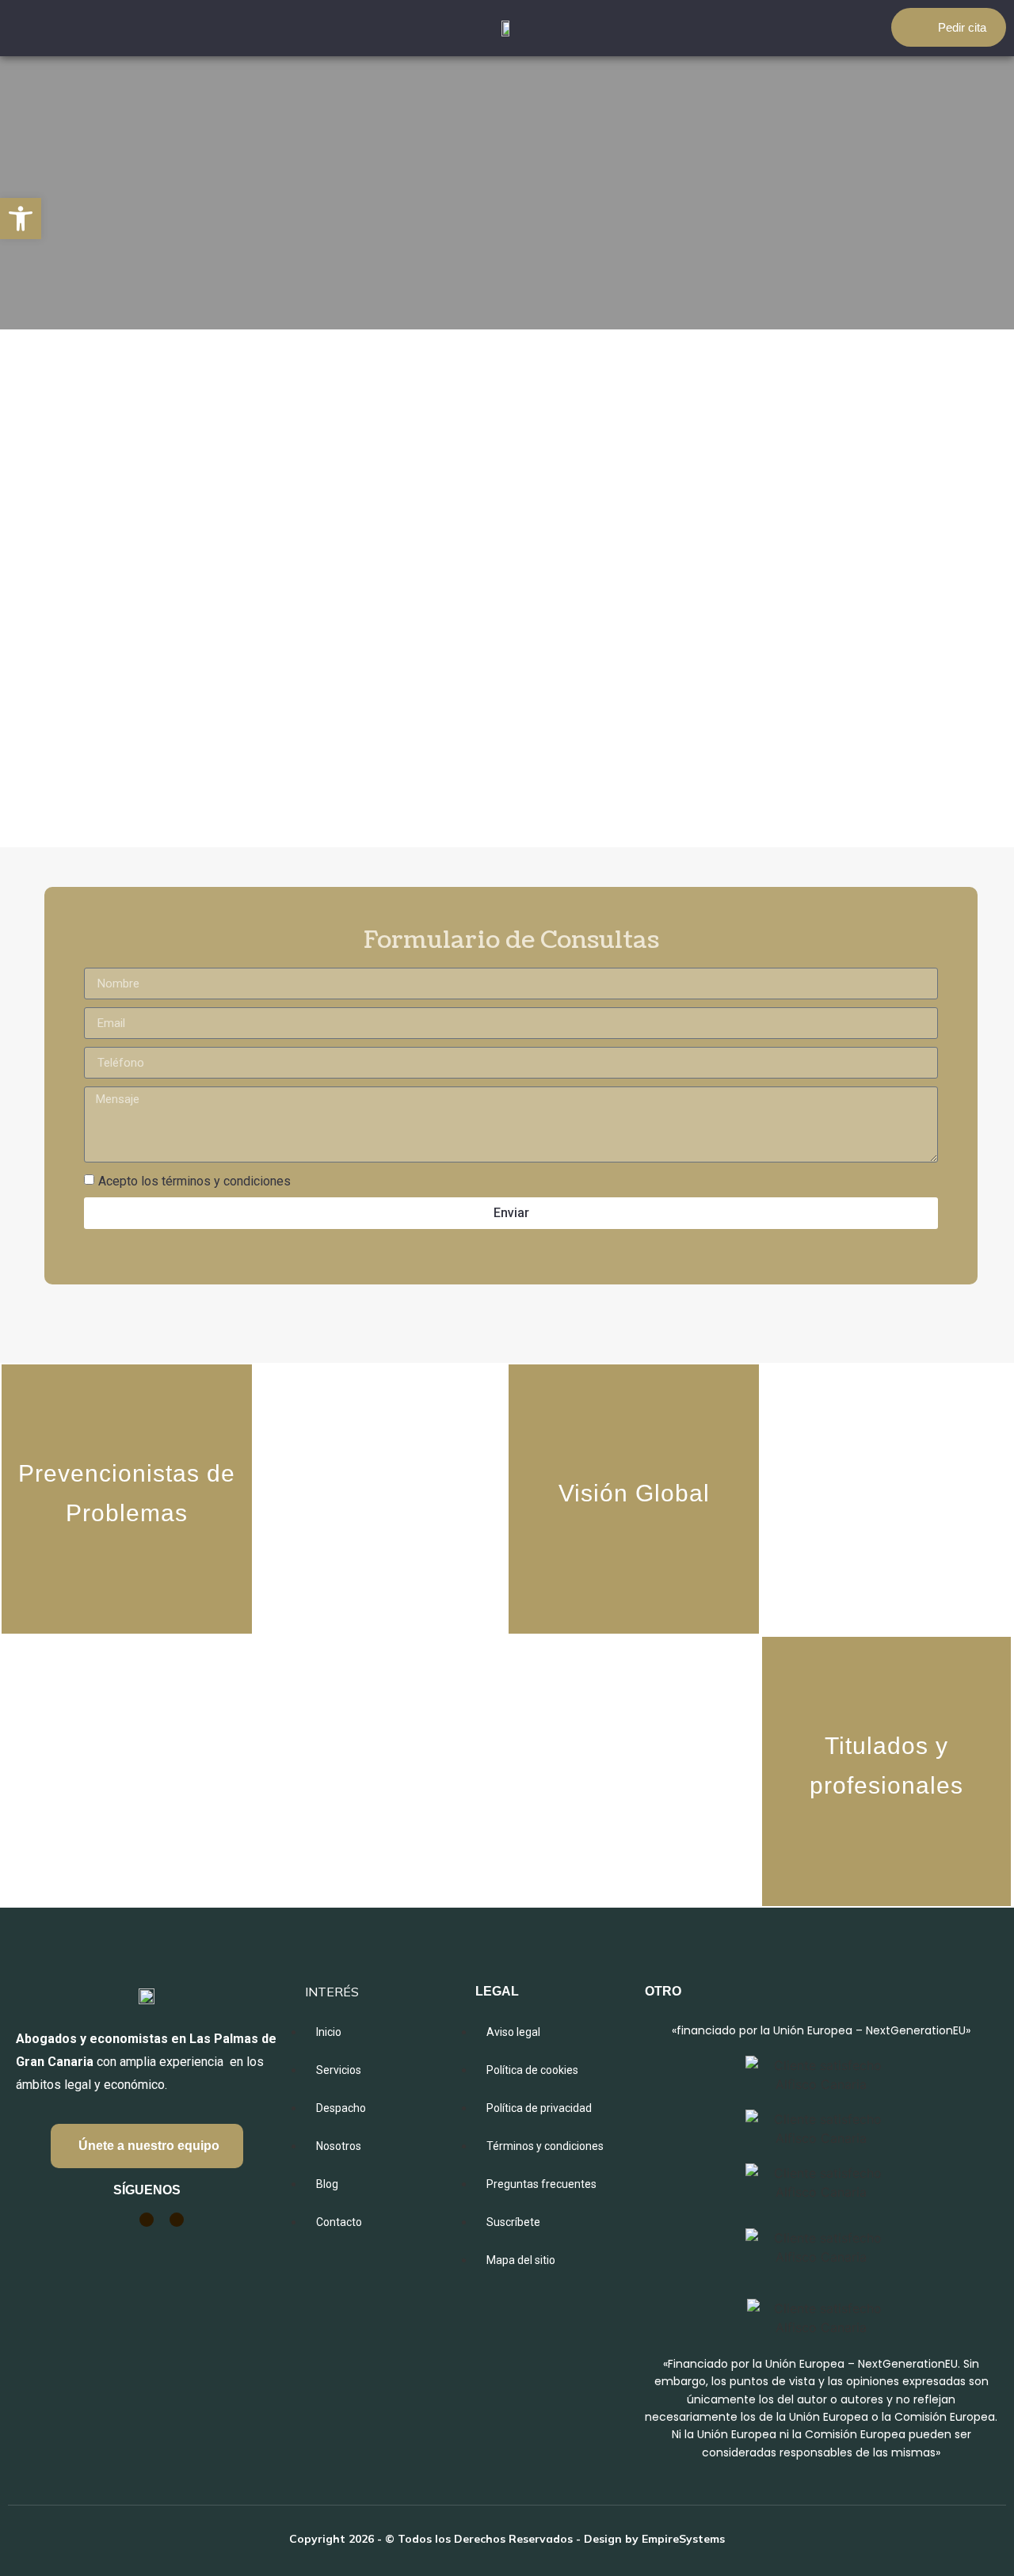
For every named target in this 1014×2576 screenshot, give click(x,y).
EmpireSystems (683, 2539)
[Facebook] (177, 2220)
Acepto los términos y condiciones (194, 1181)
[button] (21, 219)
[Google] (116, 2220)
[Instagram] (147, 2220)
